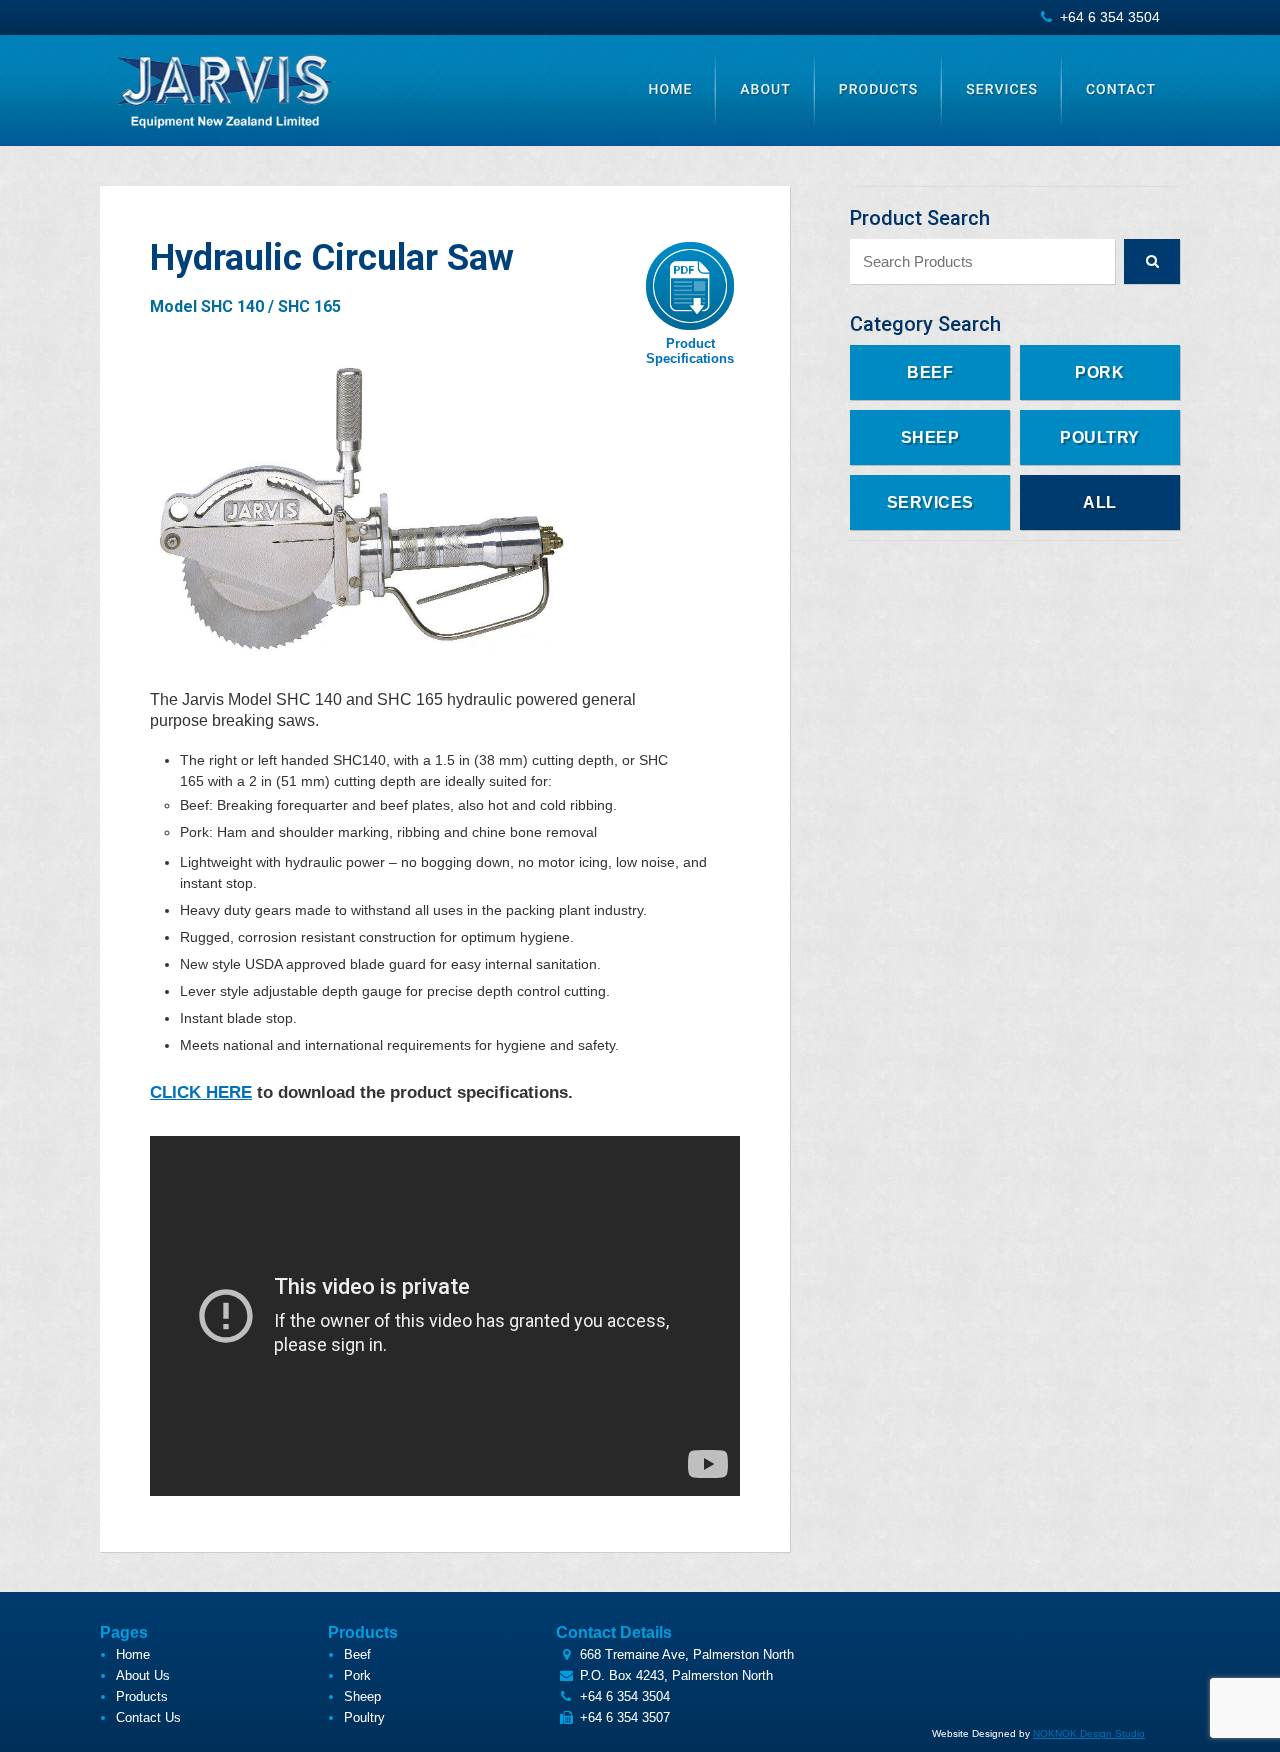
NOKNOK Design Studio (1089, 1733)
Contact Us (148, 1717)
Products (879, 90)
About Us (143, 1675)
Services (1002, 90)
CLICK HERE (201, 1092)
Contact (1121, 90)
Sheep (930, 437)
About (765, 90)
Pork (1099, 372)
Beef (930, 372)
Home (671, 90)
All (1100, 502)
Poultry (1100, 437)
